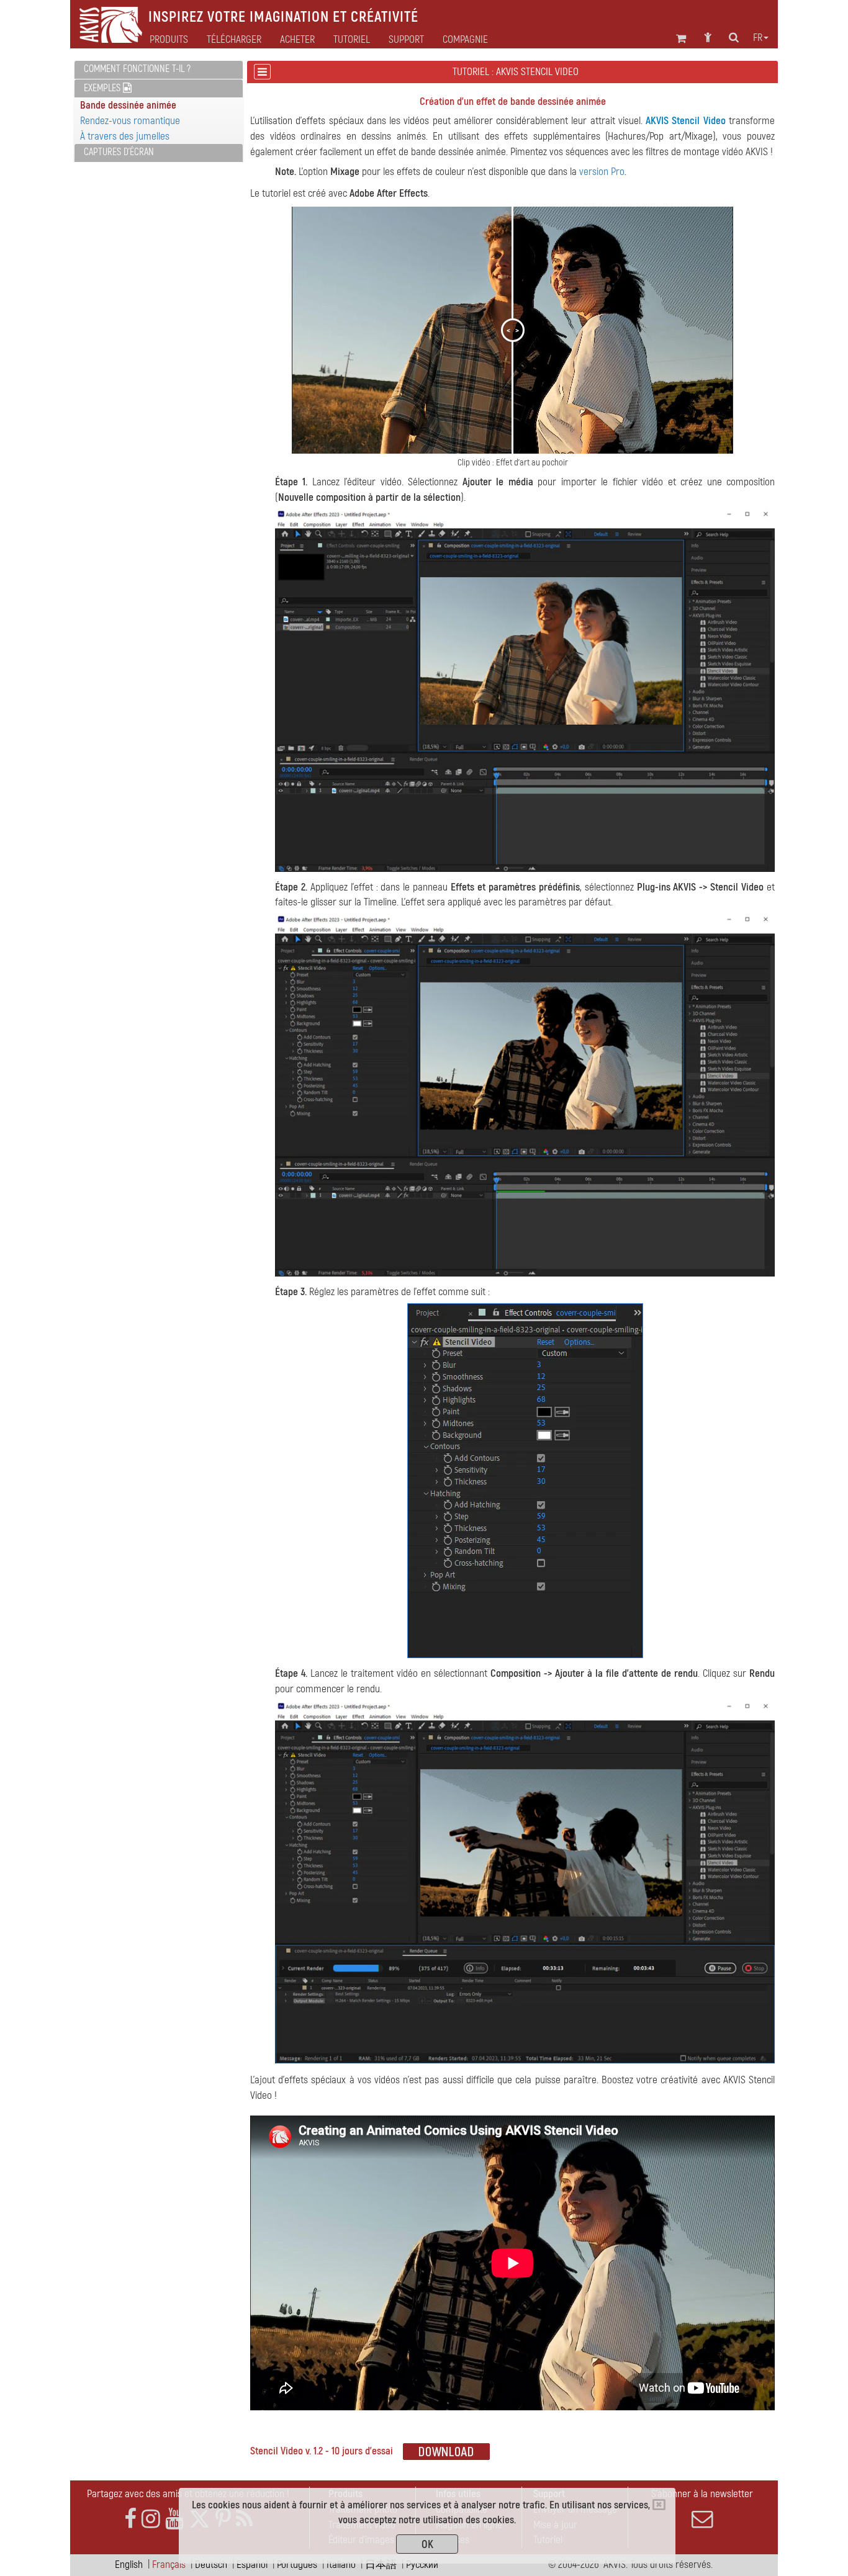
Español (252, 2565)
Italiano (341, 2565)
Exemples (103, 88)
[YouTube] (174, 2519)
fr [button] (758, 38)
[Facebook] (130, 2519)
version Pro (602, 172)
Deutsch (211, 2565)
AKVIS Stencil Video (686, 121)
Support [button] (406, 40)
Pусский (422, 2565)
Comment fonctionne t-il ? (137, 69)
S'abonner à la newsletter (702, 2494)
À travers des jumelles (125, 136)
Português (297, 2565)
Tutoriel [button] (352, 40)
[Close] (659, 2505)
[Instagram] (151, 2519)
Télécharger (234, 40)
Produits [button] (169, 40)
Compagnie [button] (465, 40)
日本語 (381, 2565)
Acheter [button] (297, 40)
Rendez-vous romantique (130, 121)
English (129, 2565)
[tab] (159, 70)
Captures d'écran (119, 152)
